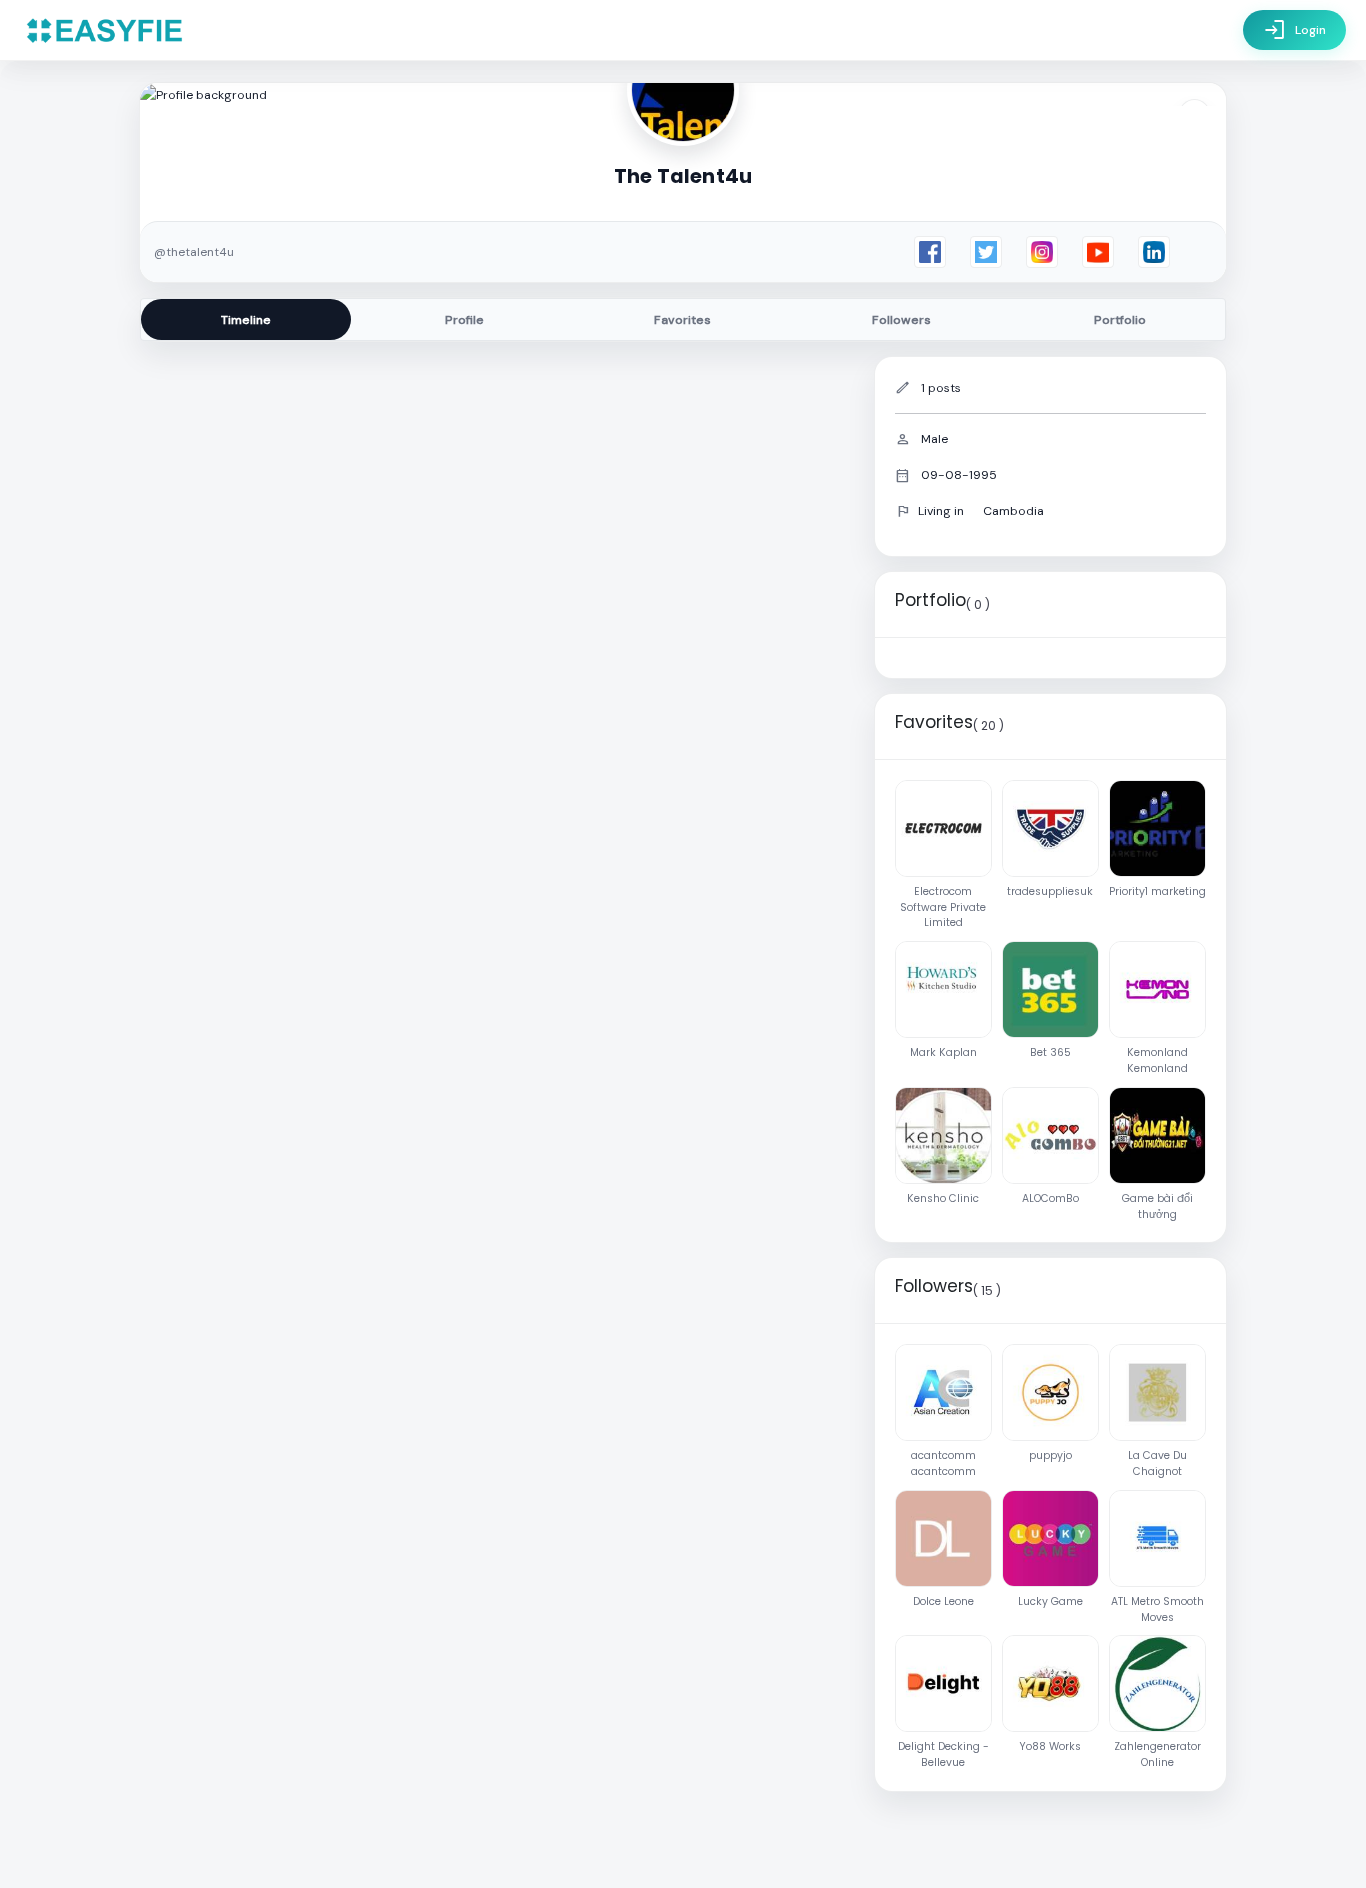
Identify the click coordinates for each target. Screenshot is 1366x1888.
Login (1294, 30)
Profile (464, 320)
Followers (901, 320)
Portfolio (1120, 320)
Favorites (682, 320)
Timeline (246, 320)
